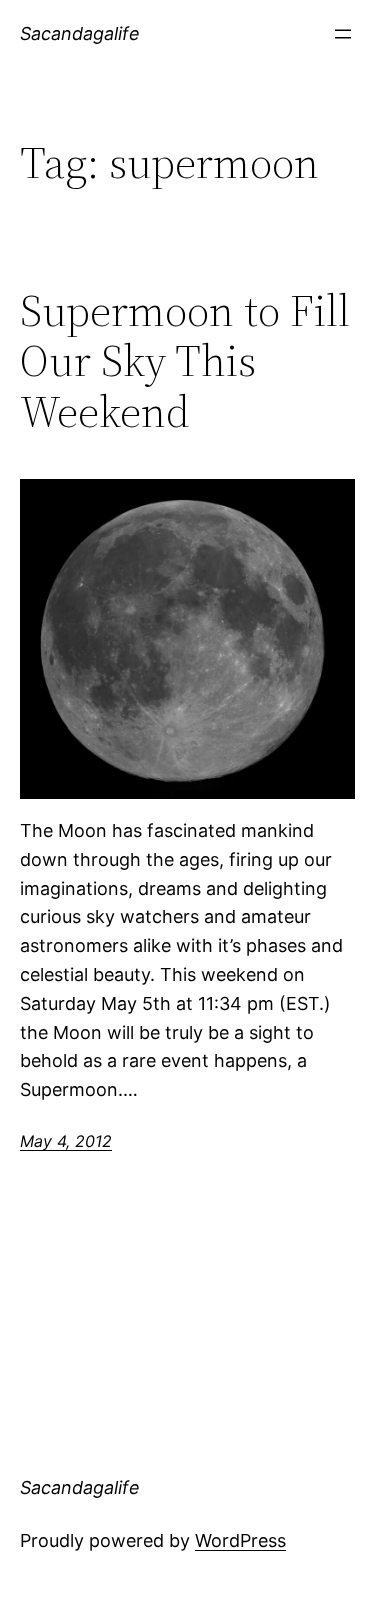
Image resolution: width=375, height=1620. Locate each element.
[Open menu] (343, 34)
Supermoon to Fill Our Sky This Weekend (185, 362)
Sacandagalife (80, 33)
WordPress (240, 1540)
